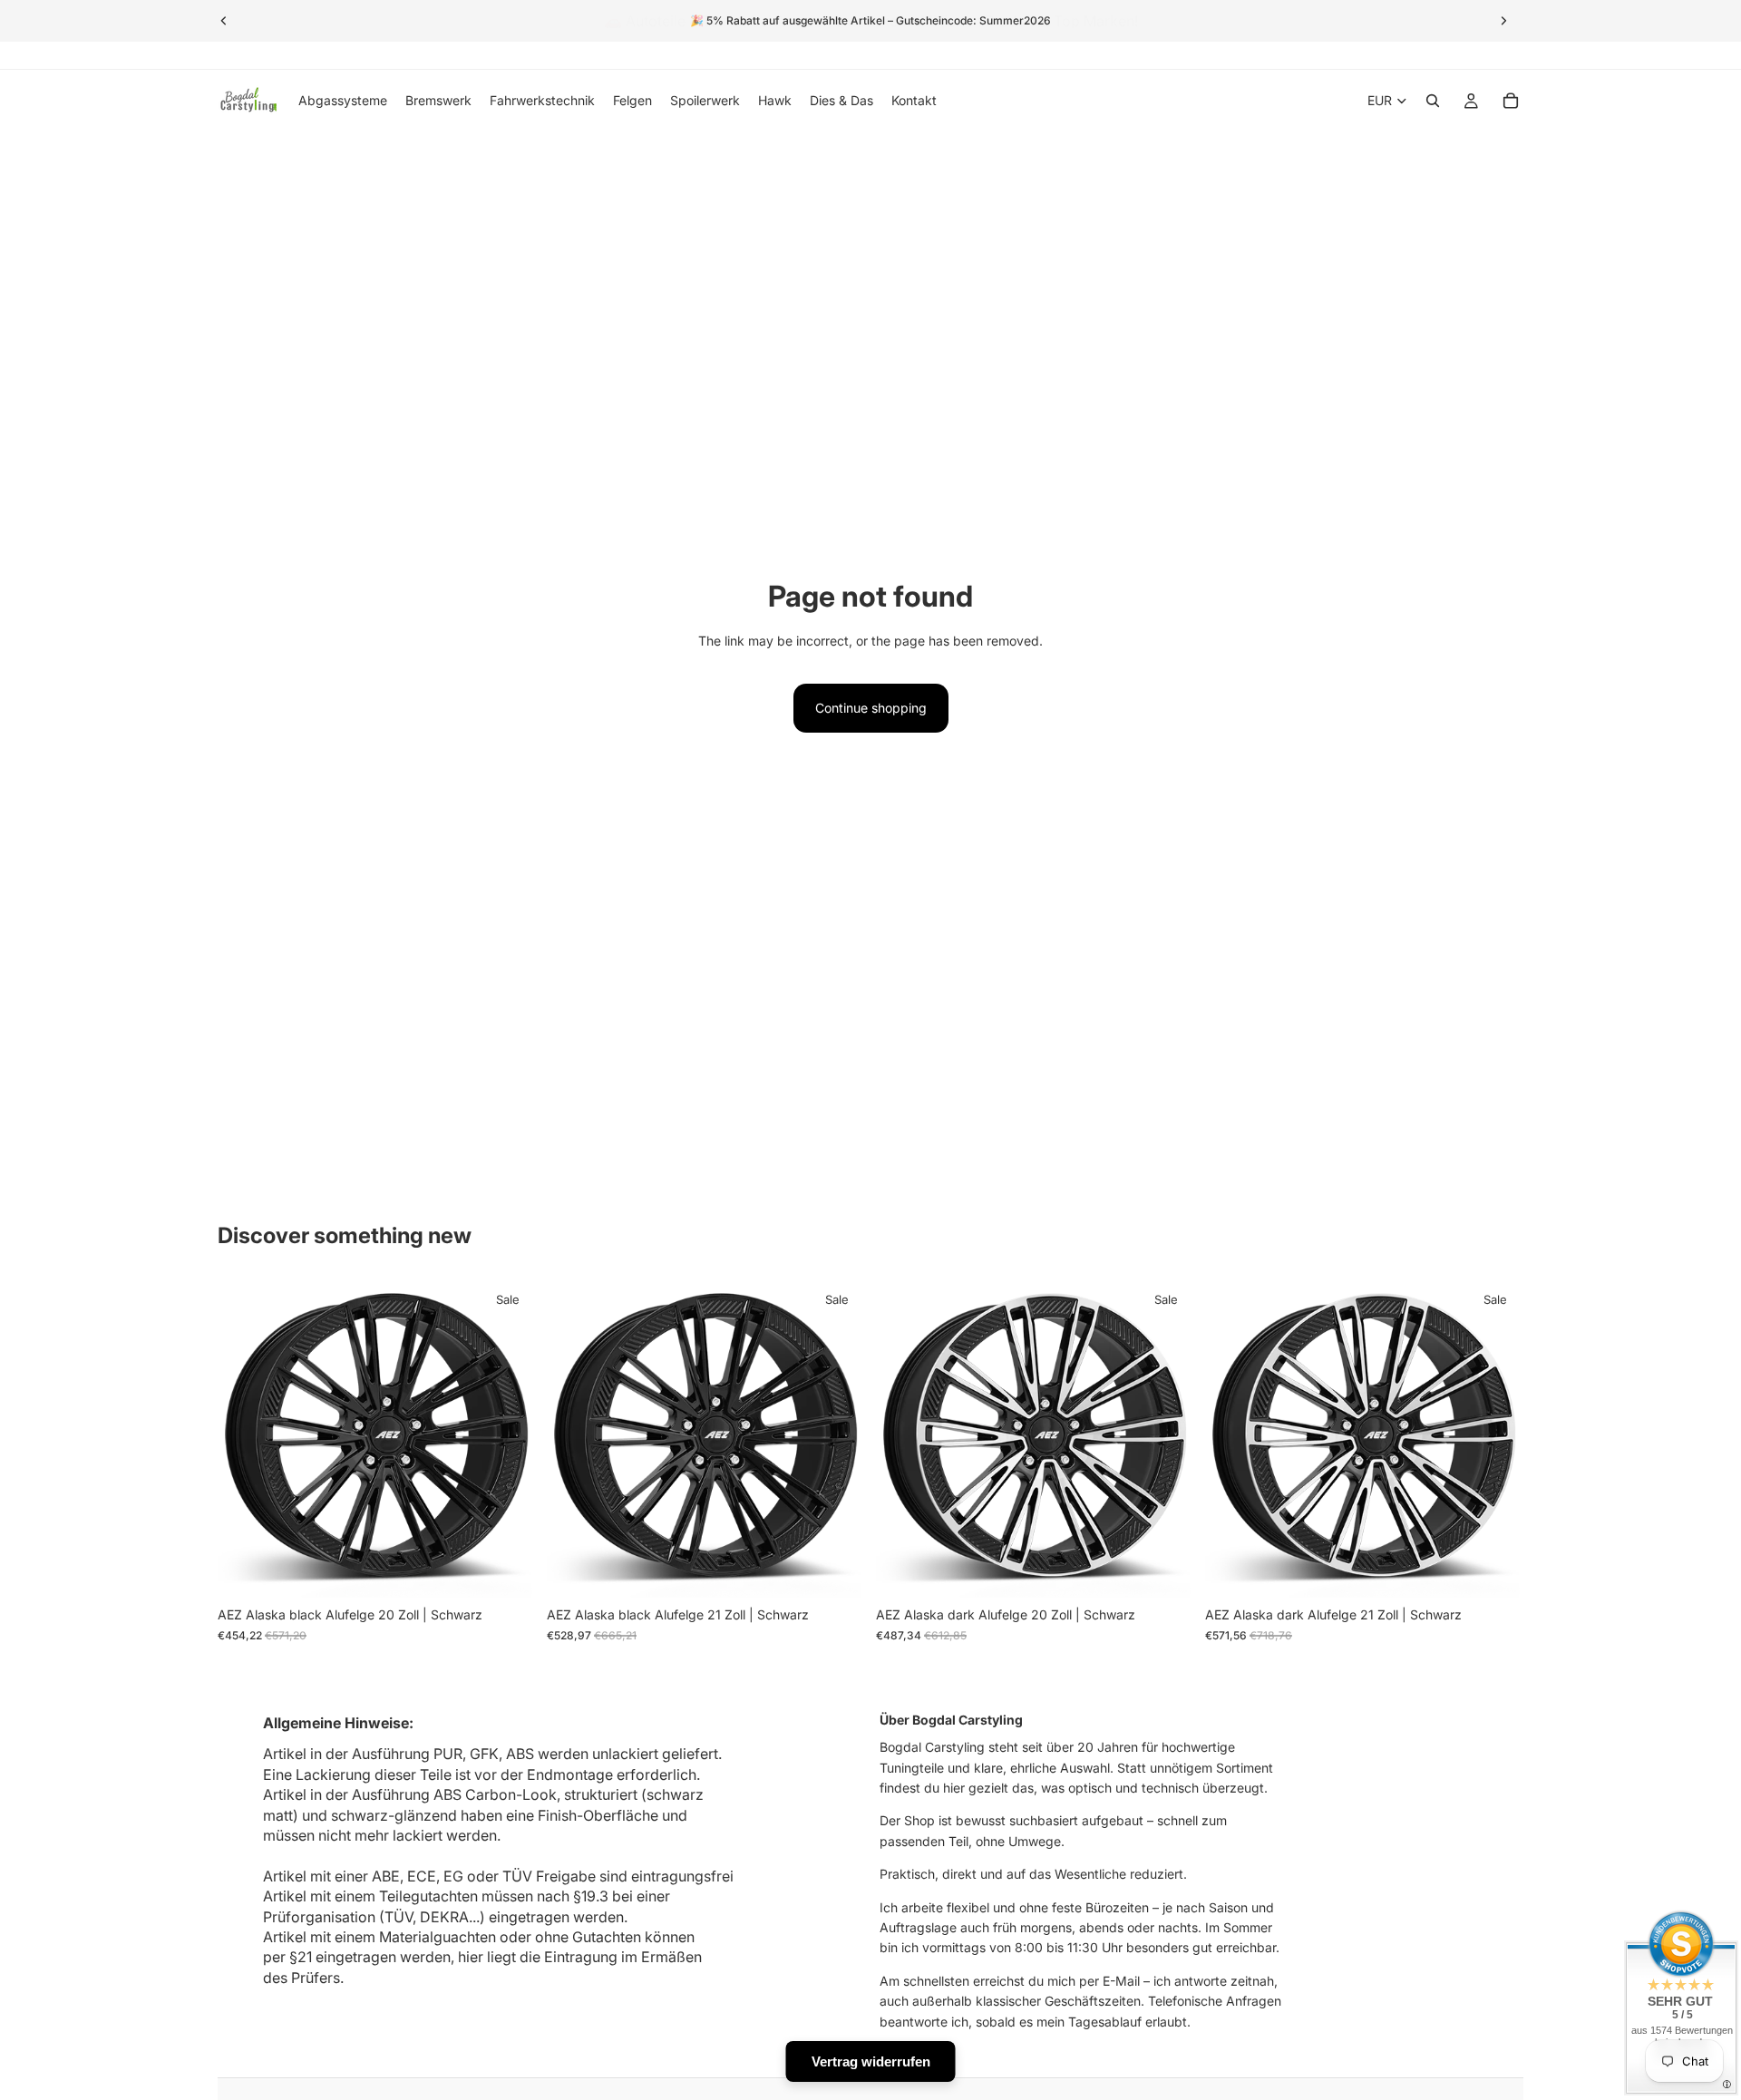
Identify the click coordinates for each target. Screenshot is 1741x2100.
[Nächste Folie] (1503, 21)
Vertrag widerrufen (871, 2061)
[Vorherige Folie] (224, 21)
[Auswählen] (508, 1570)
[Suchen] (1433, 101)
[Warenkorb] (1511, 101)
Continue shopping (871, 708)
